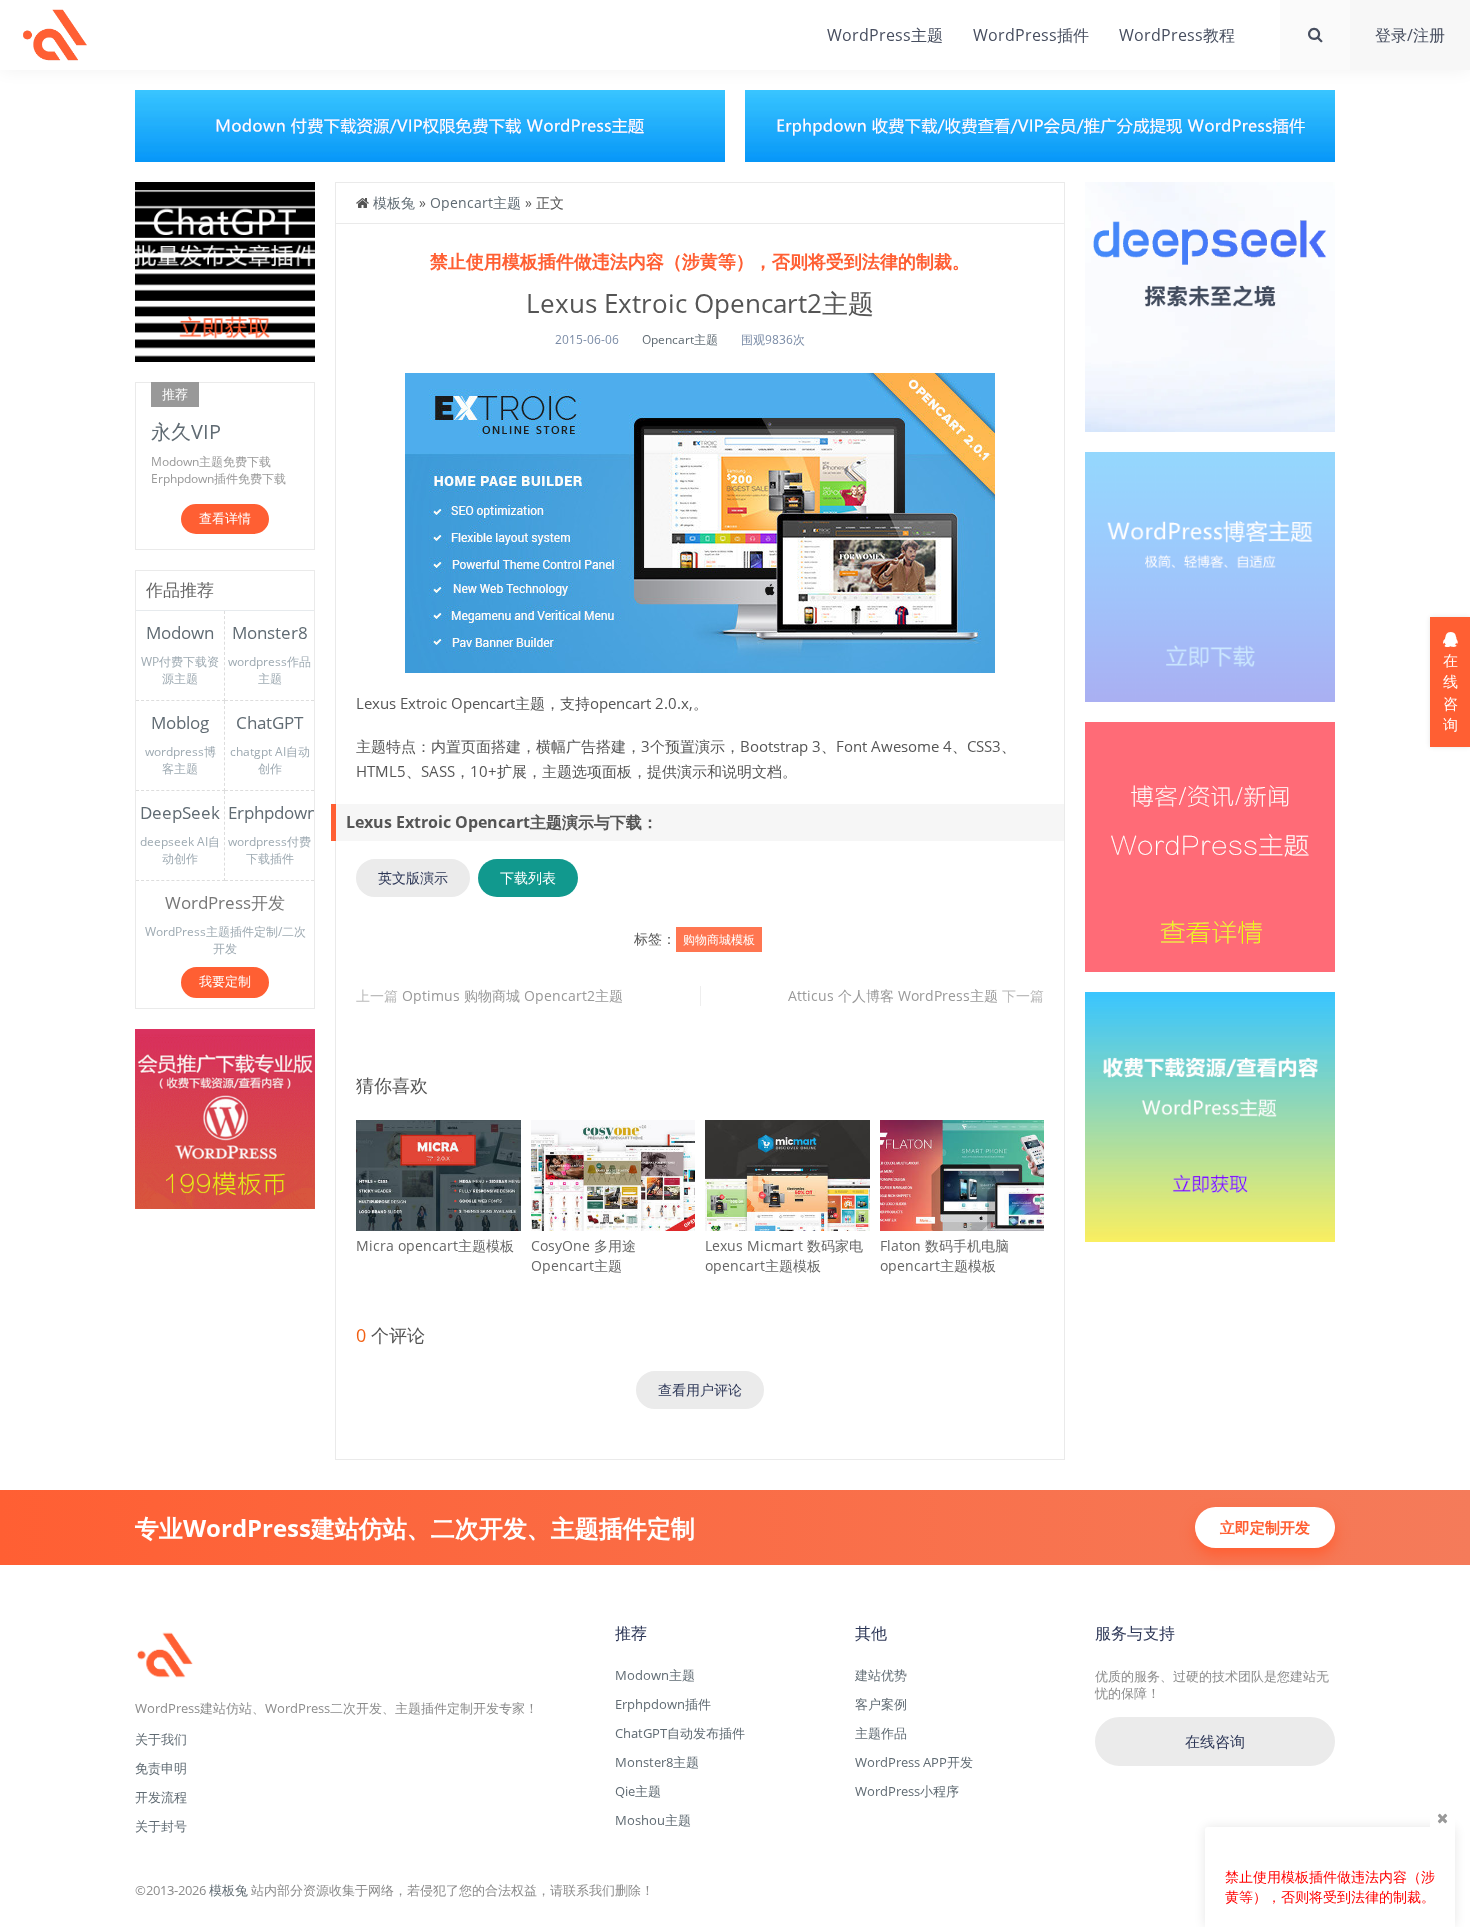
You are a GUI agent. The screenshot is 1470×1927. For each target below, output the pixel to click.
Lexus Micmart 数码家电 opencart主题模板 (784, 1255)
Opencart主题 (475, 202)
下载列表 (528, 877)
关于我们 (161, 1739)
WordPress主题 (885, 35)
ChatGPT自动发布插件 (680, 1733)
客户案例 (881, 1704)
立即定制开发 (1265, 1527)
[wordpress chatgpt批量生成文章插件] (225, 270)
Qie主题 (638, 1791)
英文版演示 (413, 877)
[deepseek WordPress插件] (1210, 305)
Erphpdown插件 (663, 1704)
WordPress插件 (1031, 35)
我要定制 (225, 981)
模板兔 (55, 35)
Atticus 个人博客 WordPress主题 (893, 995)
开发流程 (161, 1797)
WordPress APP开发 (914, 1762)
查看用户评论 (700, 1389)
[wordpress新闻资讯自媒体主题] (1210, 845)
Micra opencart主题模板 (435, 1245)
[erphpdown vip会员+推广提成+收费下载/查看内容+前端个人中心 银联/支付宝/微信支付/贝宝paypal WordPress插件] (225, 1116)
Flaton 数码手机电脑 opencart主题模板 (944, 1255)
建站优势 (881, 1675)
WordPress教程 (1177, 35)
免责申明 (161, 1768)
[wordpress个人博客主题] (1210, 575)
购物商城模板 (719, 939)
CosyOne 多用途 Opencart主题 (583, 1255)
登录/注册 (1410, 35)
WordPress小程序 (907, 1791)
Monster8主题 (657, 1762)
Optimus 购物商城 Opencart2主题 (512, 995)
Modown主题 (655, 1675)
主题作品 (881, 1733)
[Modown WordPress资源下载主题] (1210, 1115)
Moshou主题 (653, 1820)
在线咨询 (1215, 1741)
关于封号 (161, 1826)
